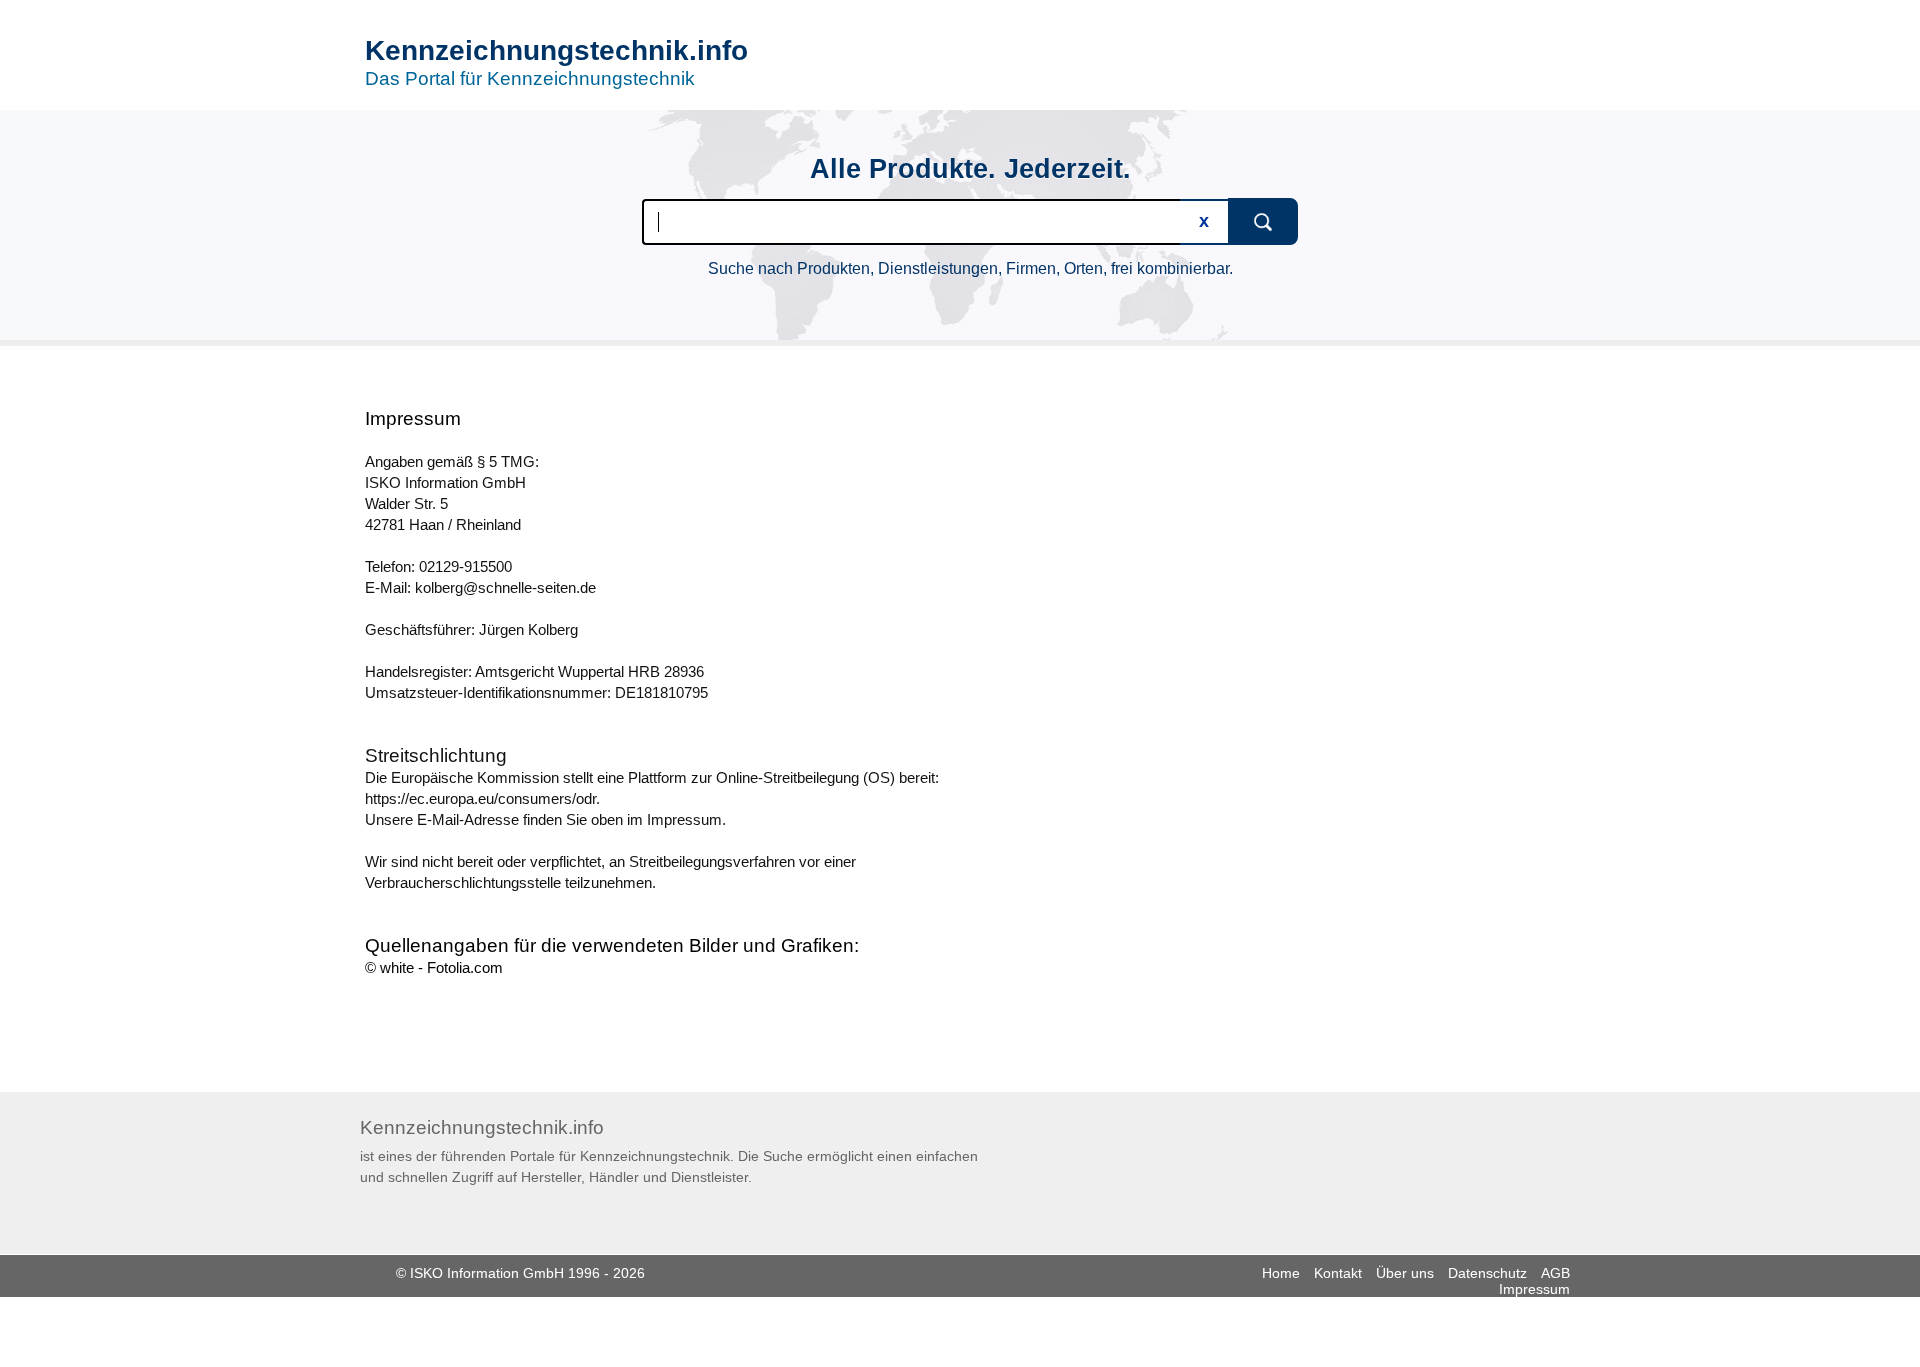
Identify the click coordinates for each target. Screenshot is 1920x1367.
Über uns (1405, 1273)
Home (1281, 1273)
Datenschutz (1487, 1273)
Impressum (1534, 1289)
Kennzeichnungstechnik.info (556, 50)
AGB (1555, 1273)
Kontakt (1338, 1273)
